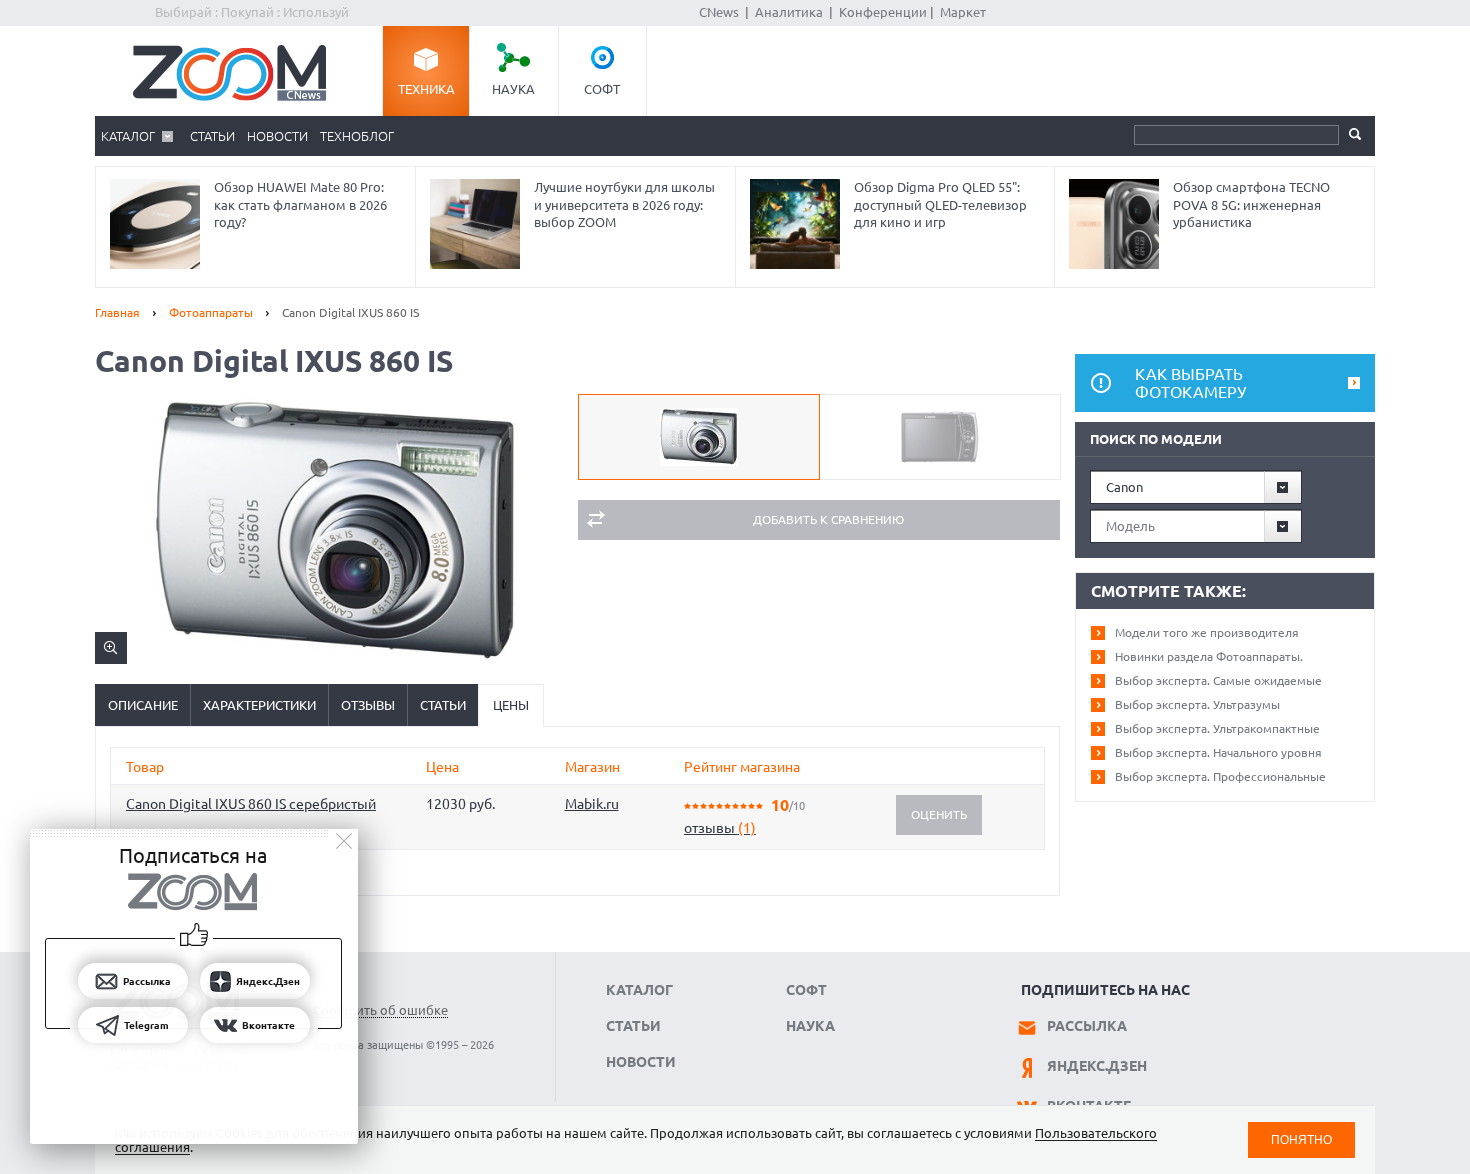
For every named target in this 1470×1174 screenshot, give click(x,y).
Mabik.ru (592, 804)
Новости (277, 136)
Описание (143, 705)
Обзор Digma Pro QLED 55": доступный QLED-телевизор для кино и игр (940, 204)
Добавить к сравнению (828, 519)
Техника (426, 89)
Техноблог (357, 136)
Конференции (883, 12)
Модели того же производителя (1207, 632)
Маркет (963, 12)
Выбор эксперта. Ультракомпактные (1217, 728)
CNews (719, 12)
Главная (117, 312)
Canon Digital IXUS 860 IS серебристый (251, 804)
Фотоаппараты (211, 312)
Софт (602, 89)
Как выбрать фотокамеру (1190, 383)
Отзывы (368, 705)
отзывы (720, 828)
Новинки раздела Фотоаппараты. (1209, 656)
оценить (939, 814)
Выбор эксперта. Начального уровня (1218, 752)
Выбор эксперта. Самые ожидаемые (1218, 680)
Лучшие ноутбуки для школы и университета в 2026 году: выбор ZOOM (624, 204)
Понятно (1301, 1139)
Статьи (212, 136)
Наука (513, 89)
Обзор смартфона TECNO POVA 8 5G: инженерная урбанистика (1251, 204)
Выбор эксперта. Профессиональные (1220, 776)
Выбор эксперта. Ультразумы (1197, 704)
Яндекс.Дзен (1097, 1066)
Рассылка (1087, 1026)
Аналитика (789, 12)
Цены (511, 705)
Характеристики (259, 705)
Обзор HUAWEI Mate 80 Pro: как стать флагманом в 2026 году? (300, 204)
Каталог (128, 136)
